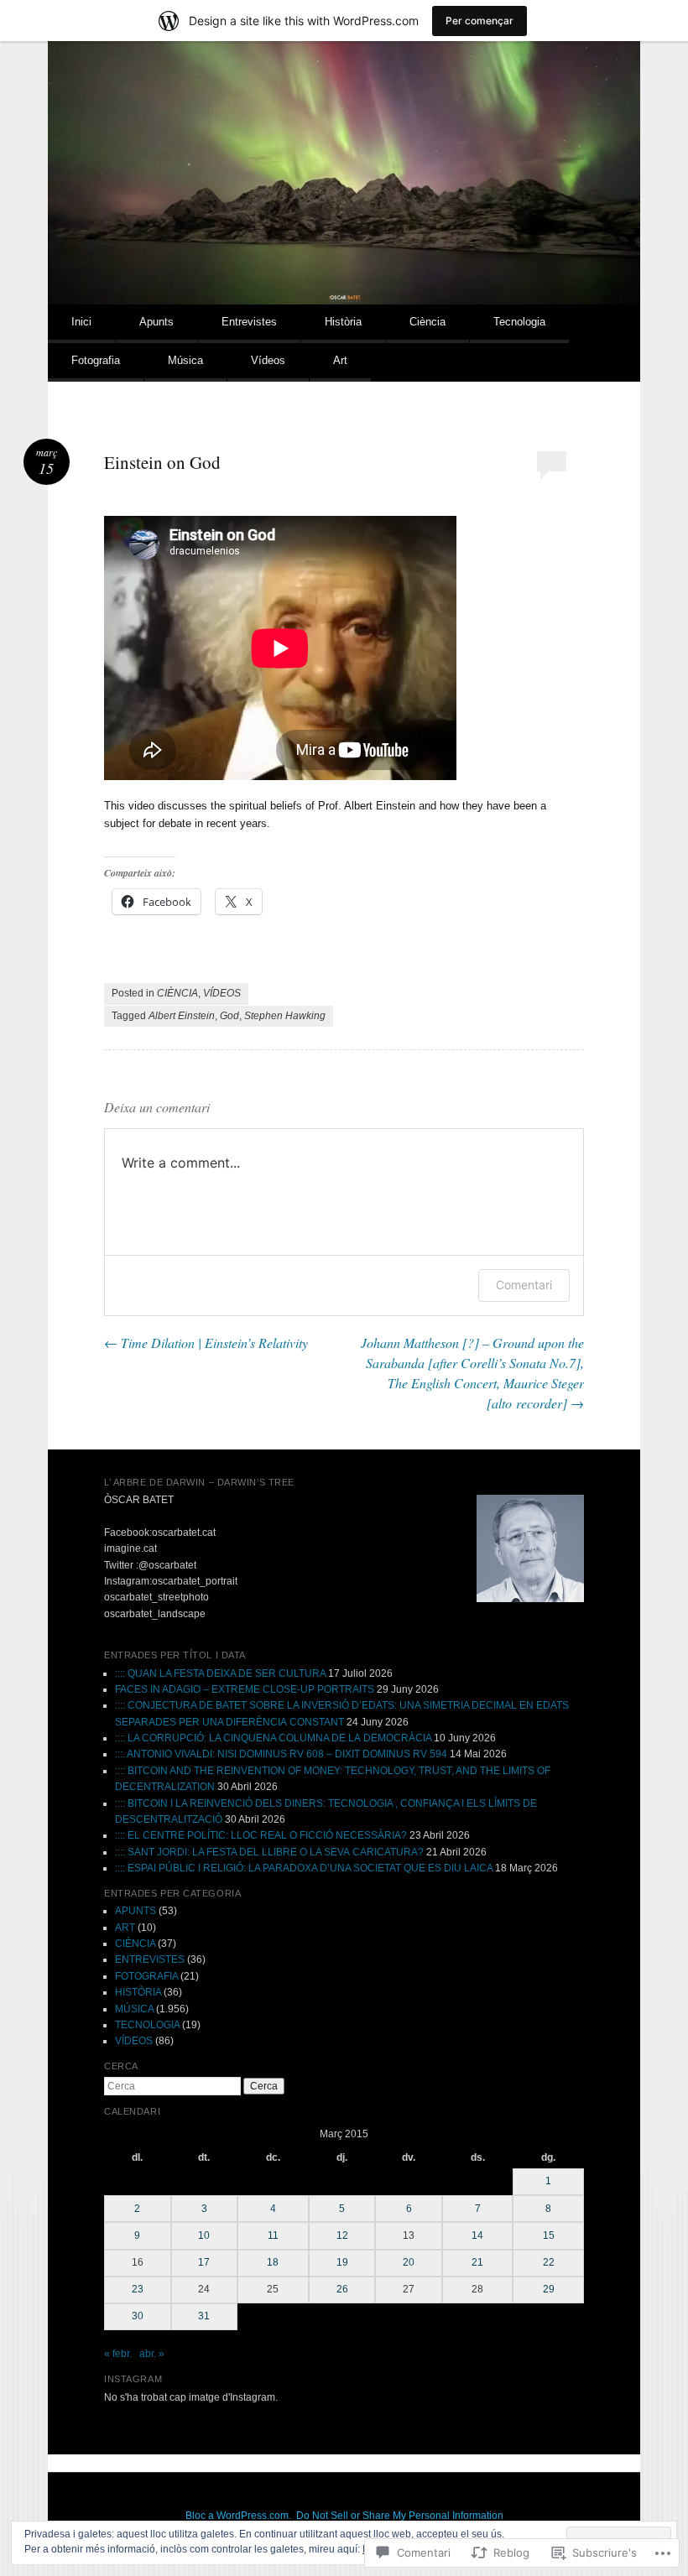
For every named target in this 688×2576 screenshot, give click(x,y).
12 (342, 2235)
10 (204, 2235)
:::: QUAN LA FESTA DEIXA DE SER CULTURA (220, 1673)
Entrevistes (249, 322)
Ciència (427, 322)
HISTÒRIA (138, 1992)
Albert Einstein (182, 1016)
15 (549, 2235)
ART (125, 1928)
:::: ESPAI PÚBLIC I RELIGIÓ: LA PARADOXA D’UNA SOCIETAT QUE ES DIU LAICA (304, 1868)
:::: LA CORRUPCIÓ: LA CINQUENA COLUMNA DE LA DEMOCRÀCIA (273, 1738)
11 (273, 2235)
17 (204, 2262)
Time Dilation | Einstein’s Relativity (206, 1343)
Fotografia (96, 360)
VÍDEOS (222, 993)
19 (342, 2262)
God (229, 1016)
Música (185, 360)
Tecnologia (519, 322)
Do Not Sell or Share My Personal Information (400, 2516)
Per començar (480, 21)
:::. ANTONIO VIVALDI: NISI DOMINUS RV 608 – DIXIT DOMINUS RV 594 (281, 1754)
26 (342, 2289)
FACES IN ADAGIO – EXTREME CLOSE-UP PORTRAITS (245, 1689)
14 (477, 2235)
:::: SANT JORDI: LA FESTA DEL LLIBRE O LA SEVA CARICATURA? (269, 1852)
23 (138, 2289)
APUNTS (136, 1911)
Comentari (524, 1285)
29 (549, 2289)
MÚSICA (134, 2009)
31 (204, 2316)
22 (549, 2262)
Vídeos (268, 360)
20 (409, 2262)
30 (138, 2316)
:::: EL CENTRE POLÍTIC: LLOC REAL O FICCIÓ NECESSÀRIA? (261, 1835)
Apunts (156, 322)
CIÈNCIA (177, 993)
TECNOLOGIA (147, 2025)
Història (343, 322)
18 (273, 2262)
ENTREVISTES (150, 1959)
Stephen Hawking (285, 1016)
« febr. (118, 2354)
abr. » (152, 2354)
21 (477, 2262)
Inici (81, 322)
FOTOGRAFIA (146, 1976)
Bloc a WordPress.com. (238, 2516)
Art (340, 360)
